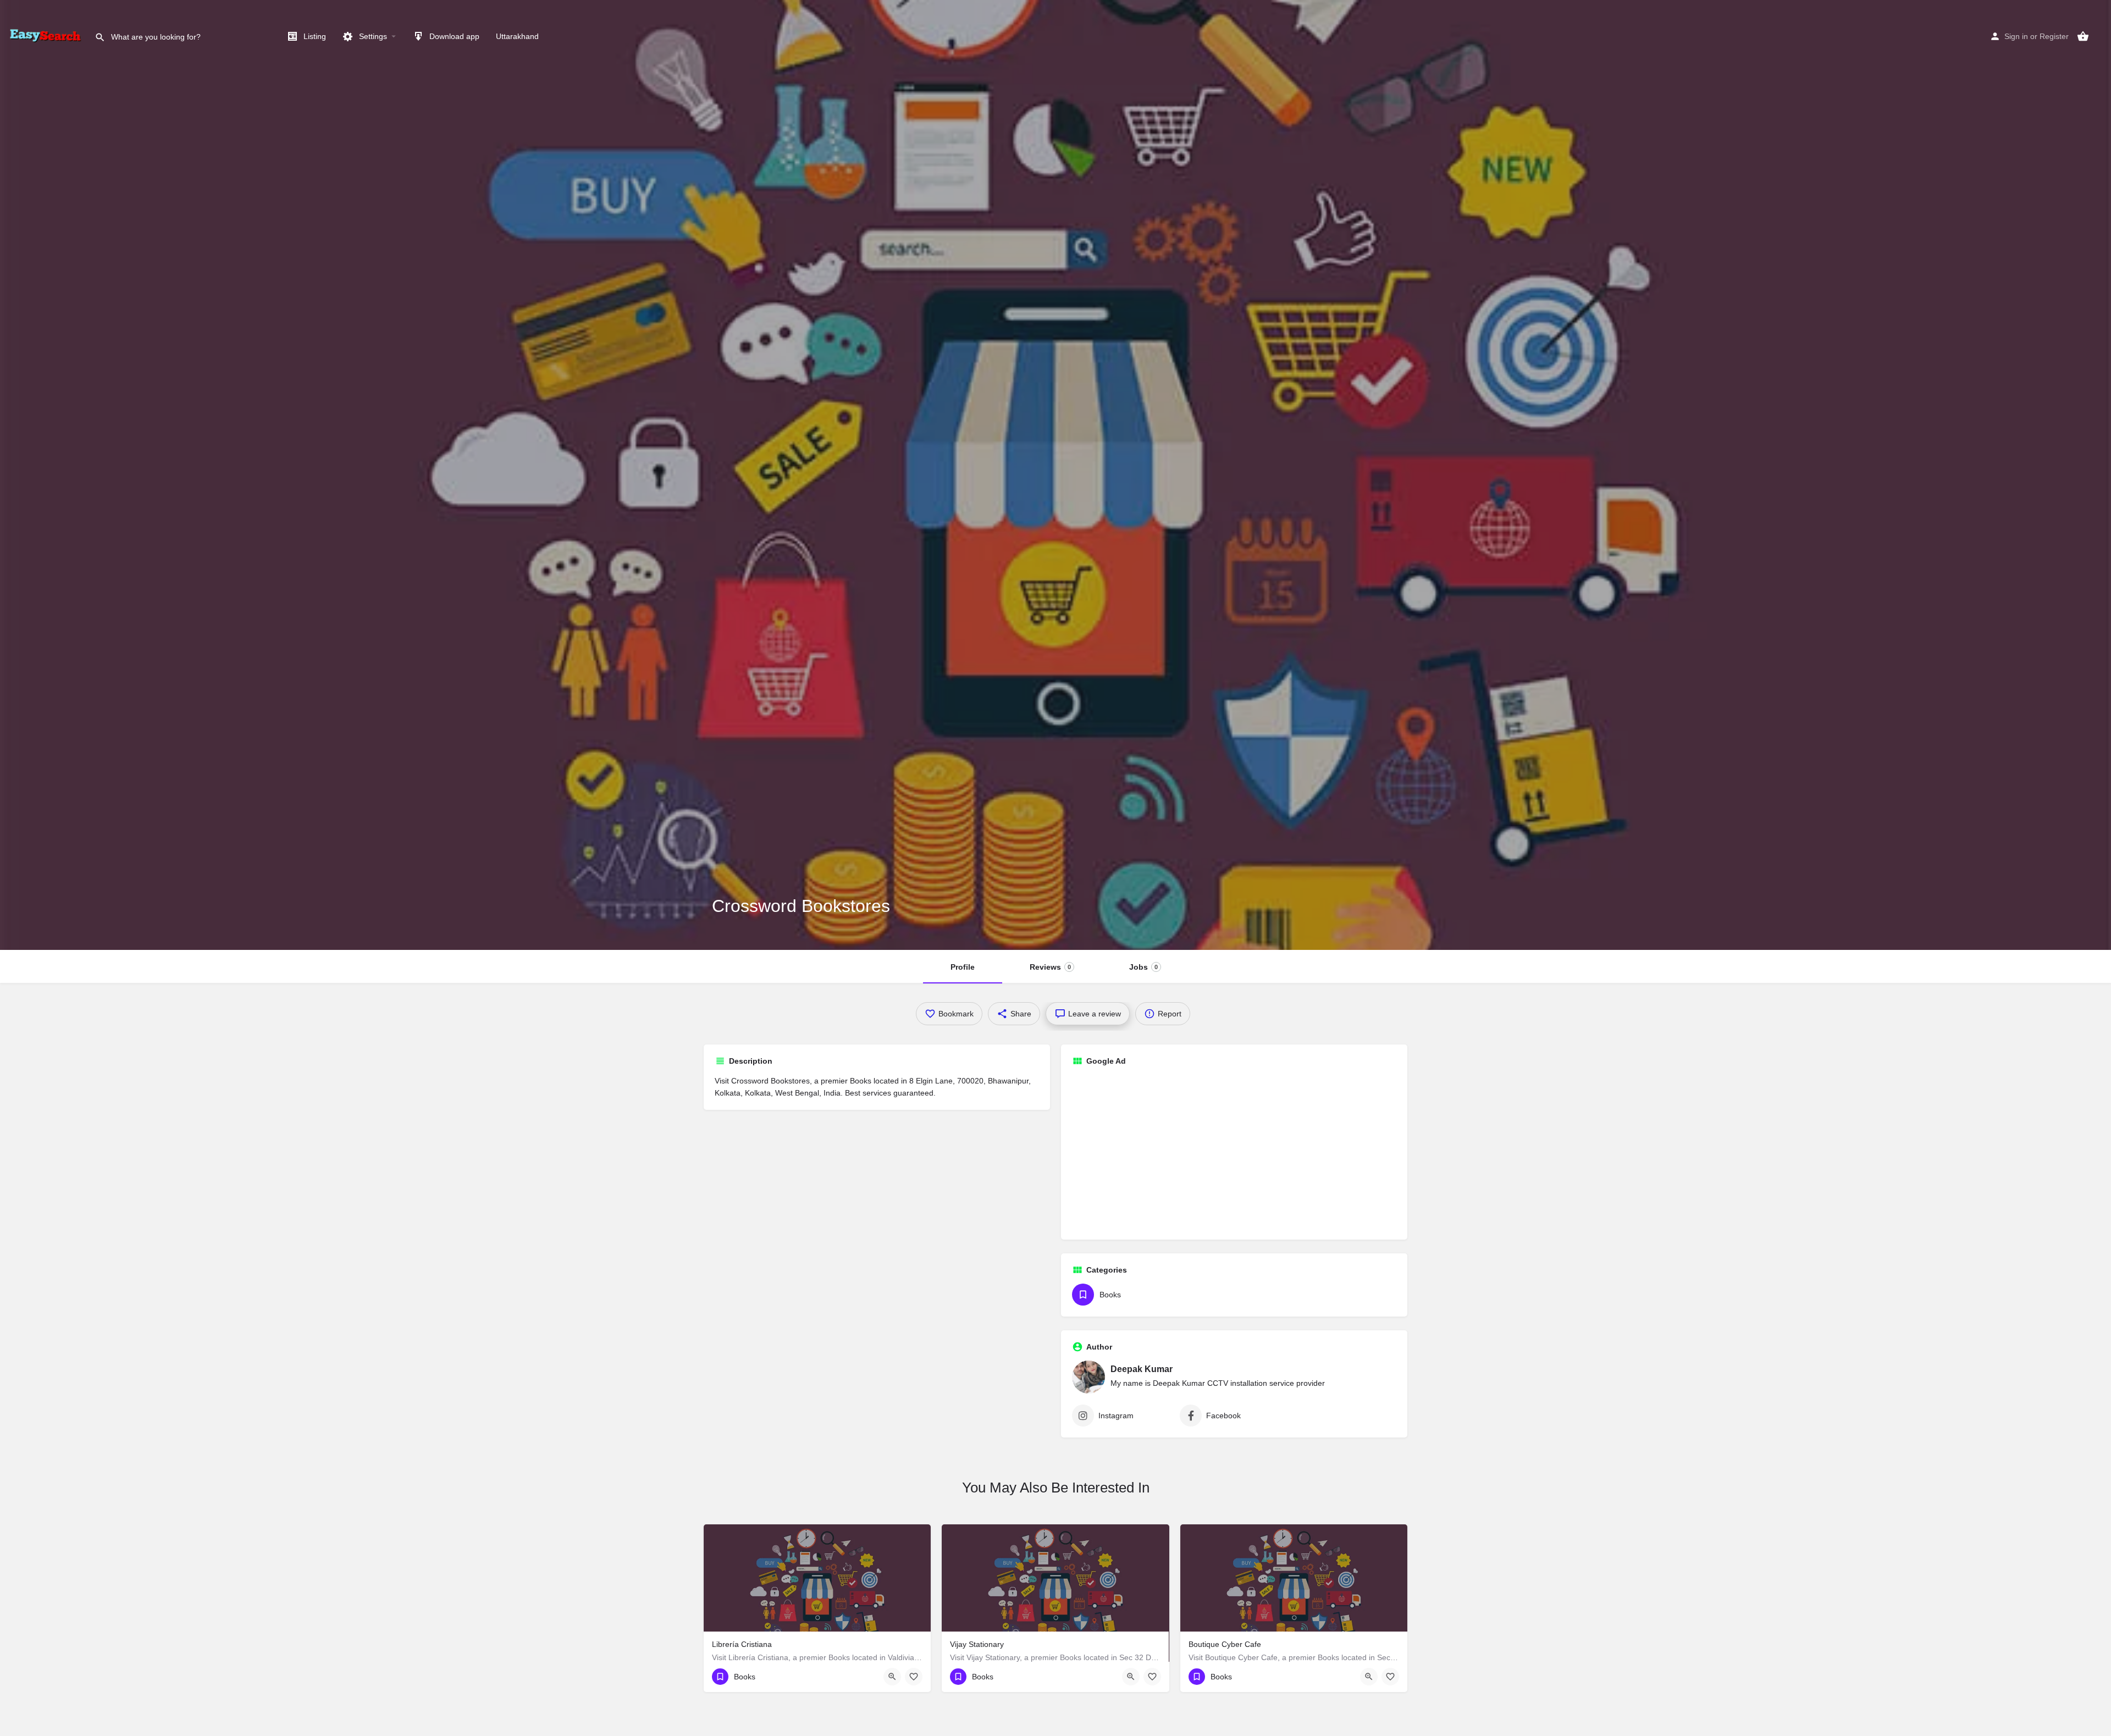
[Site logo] (47, 36)
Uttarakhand (517, 36)
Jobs (1143, 967)
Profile (963, 967)
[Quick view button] (892, 1677)
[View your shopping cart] (2083, 36)
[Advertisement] (1234, 1152)
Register (2054, 36)
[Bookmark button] (914, 1677)
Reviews (1050, 967)
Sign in (2016, 36)
